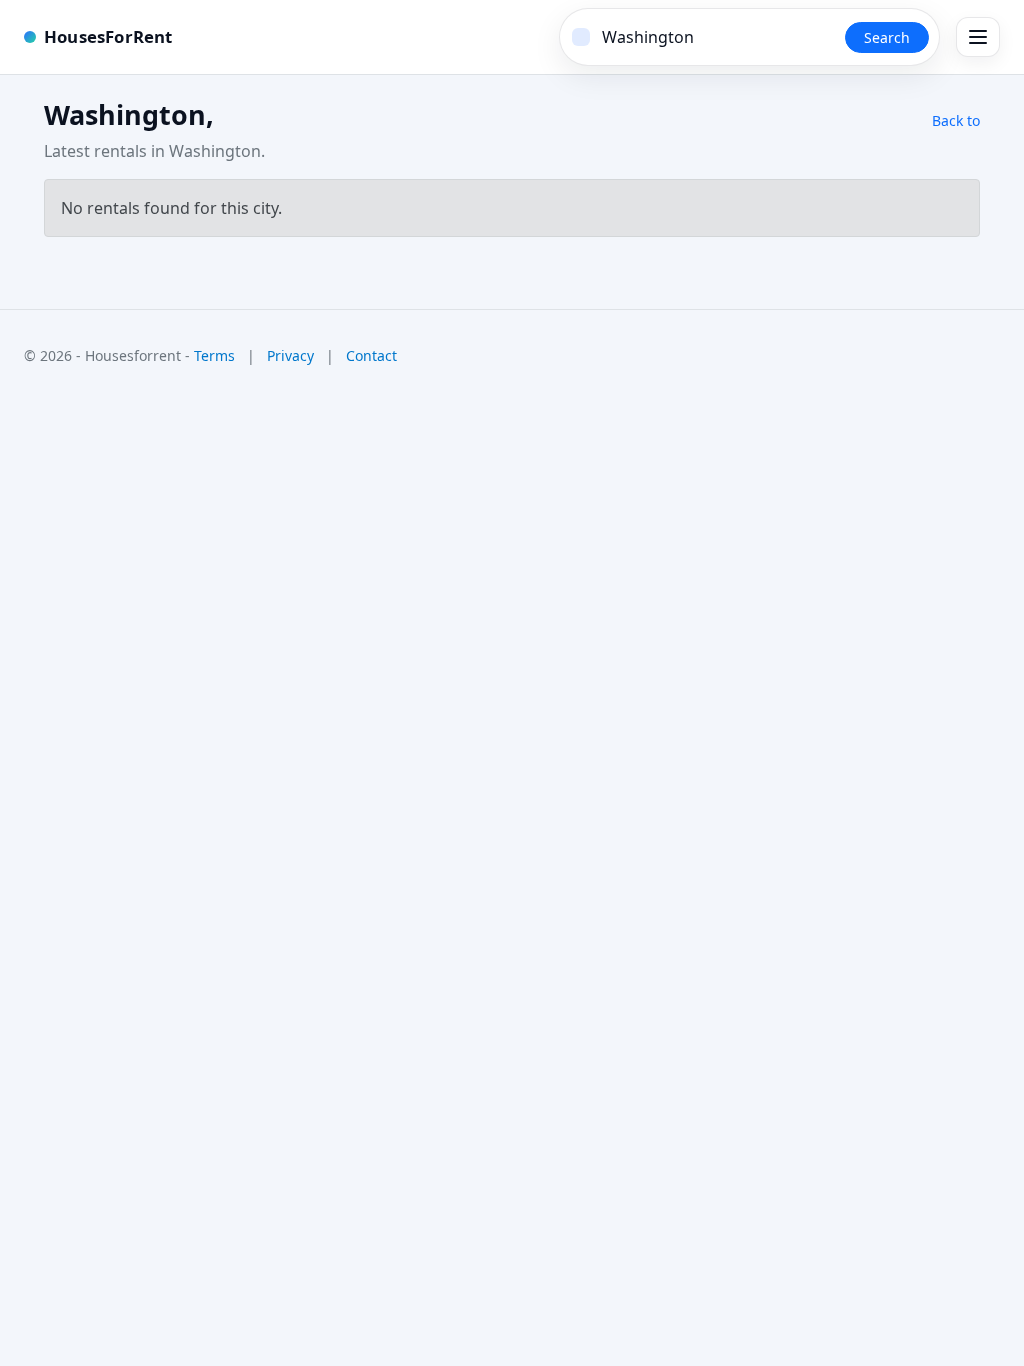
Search (887, 37)
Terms (214, 355)
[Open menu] (978, 37)
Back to (956, 120)
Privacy (290, 355)
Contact (371, 355)
